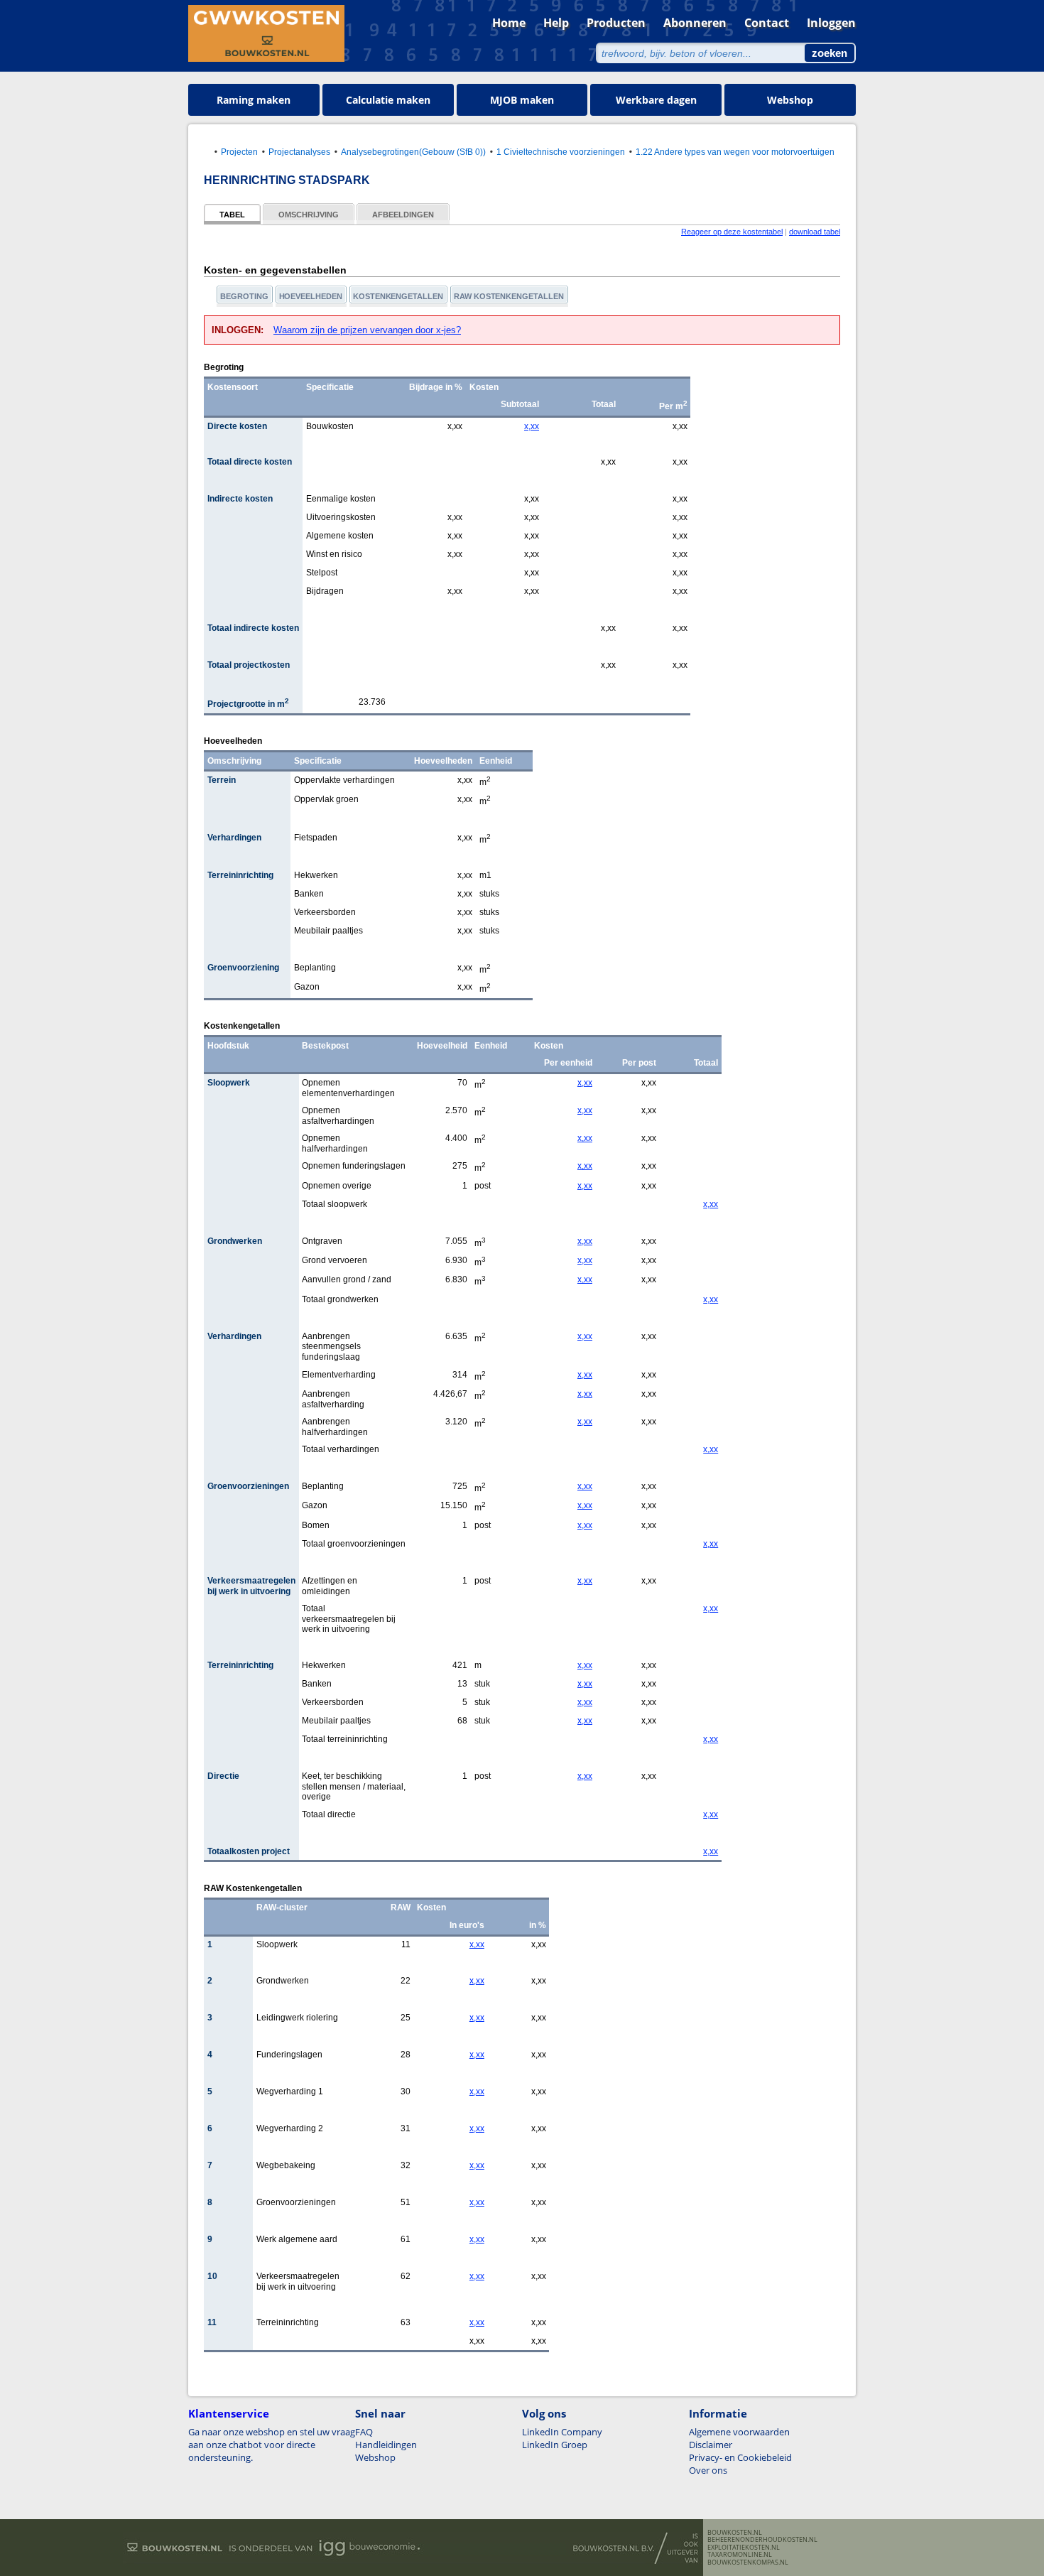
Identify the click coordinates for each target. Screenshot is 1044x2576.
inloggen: (239, 330)
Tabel (232, 215)
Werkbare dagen (656, 100)
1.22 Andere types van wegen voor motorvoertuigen (735, 152)
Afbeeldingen (403, 215)
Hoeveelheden (311, 296)
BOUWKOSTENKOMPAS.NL (748, 2563)
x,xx (532, 426)
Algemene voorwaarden (739, 2432)
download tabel (815, 232)
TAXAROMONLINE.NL (740, 2555)
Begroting (244, 296)
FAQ (364, 2432)
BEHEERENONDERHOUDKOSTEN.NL (762, 2540)
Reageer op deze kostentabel (732, 232)
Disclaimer (711, 2445)
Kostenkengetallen (398, 296)
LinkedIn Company (562, 2432)
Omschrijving (309, 215)
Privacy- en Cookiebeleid (740, 2457)
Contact (767, 23)
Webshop (790, 100)
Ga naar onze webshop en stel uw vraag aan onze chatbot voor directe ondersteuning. (272, 2445)
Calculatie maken (388, 100)
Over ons (708, 2470)
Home (509, 23)
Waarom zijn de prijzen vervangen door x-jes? (367, 330)
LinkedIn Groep (555, 2445)
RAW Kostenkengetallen (509, 296)
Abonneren (695, 23)
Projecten (239, 152)
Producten (616, 23)
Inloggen (831, 23)
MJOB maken (522, 100)
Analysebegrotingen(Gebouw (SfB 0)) (413, 152)
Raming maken (254, 100)
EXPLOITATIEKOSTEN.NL (744, 2548)
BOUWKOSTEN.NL (735, 2533)
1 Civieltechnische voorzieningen (561, 152)
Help (556, 23)
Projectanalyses (299, 152)
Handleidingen (386, 2445)
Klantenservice (229, 2413)
